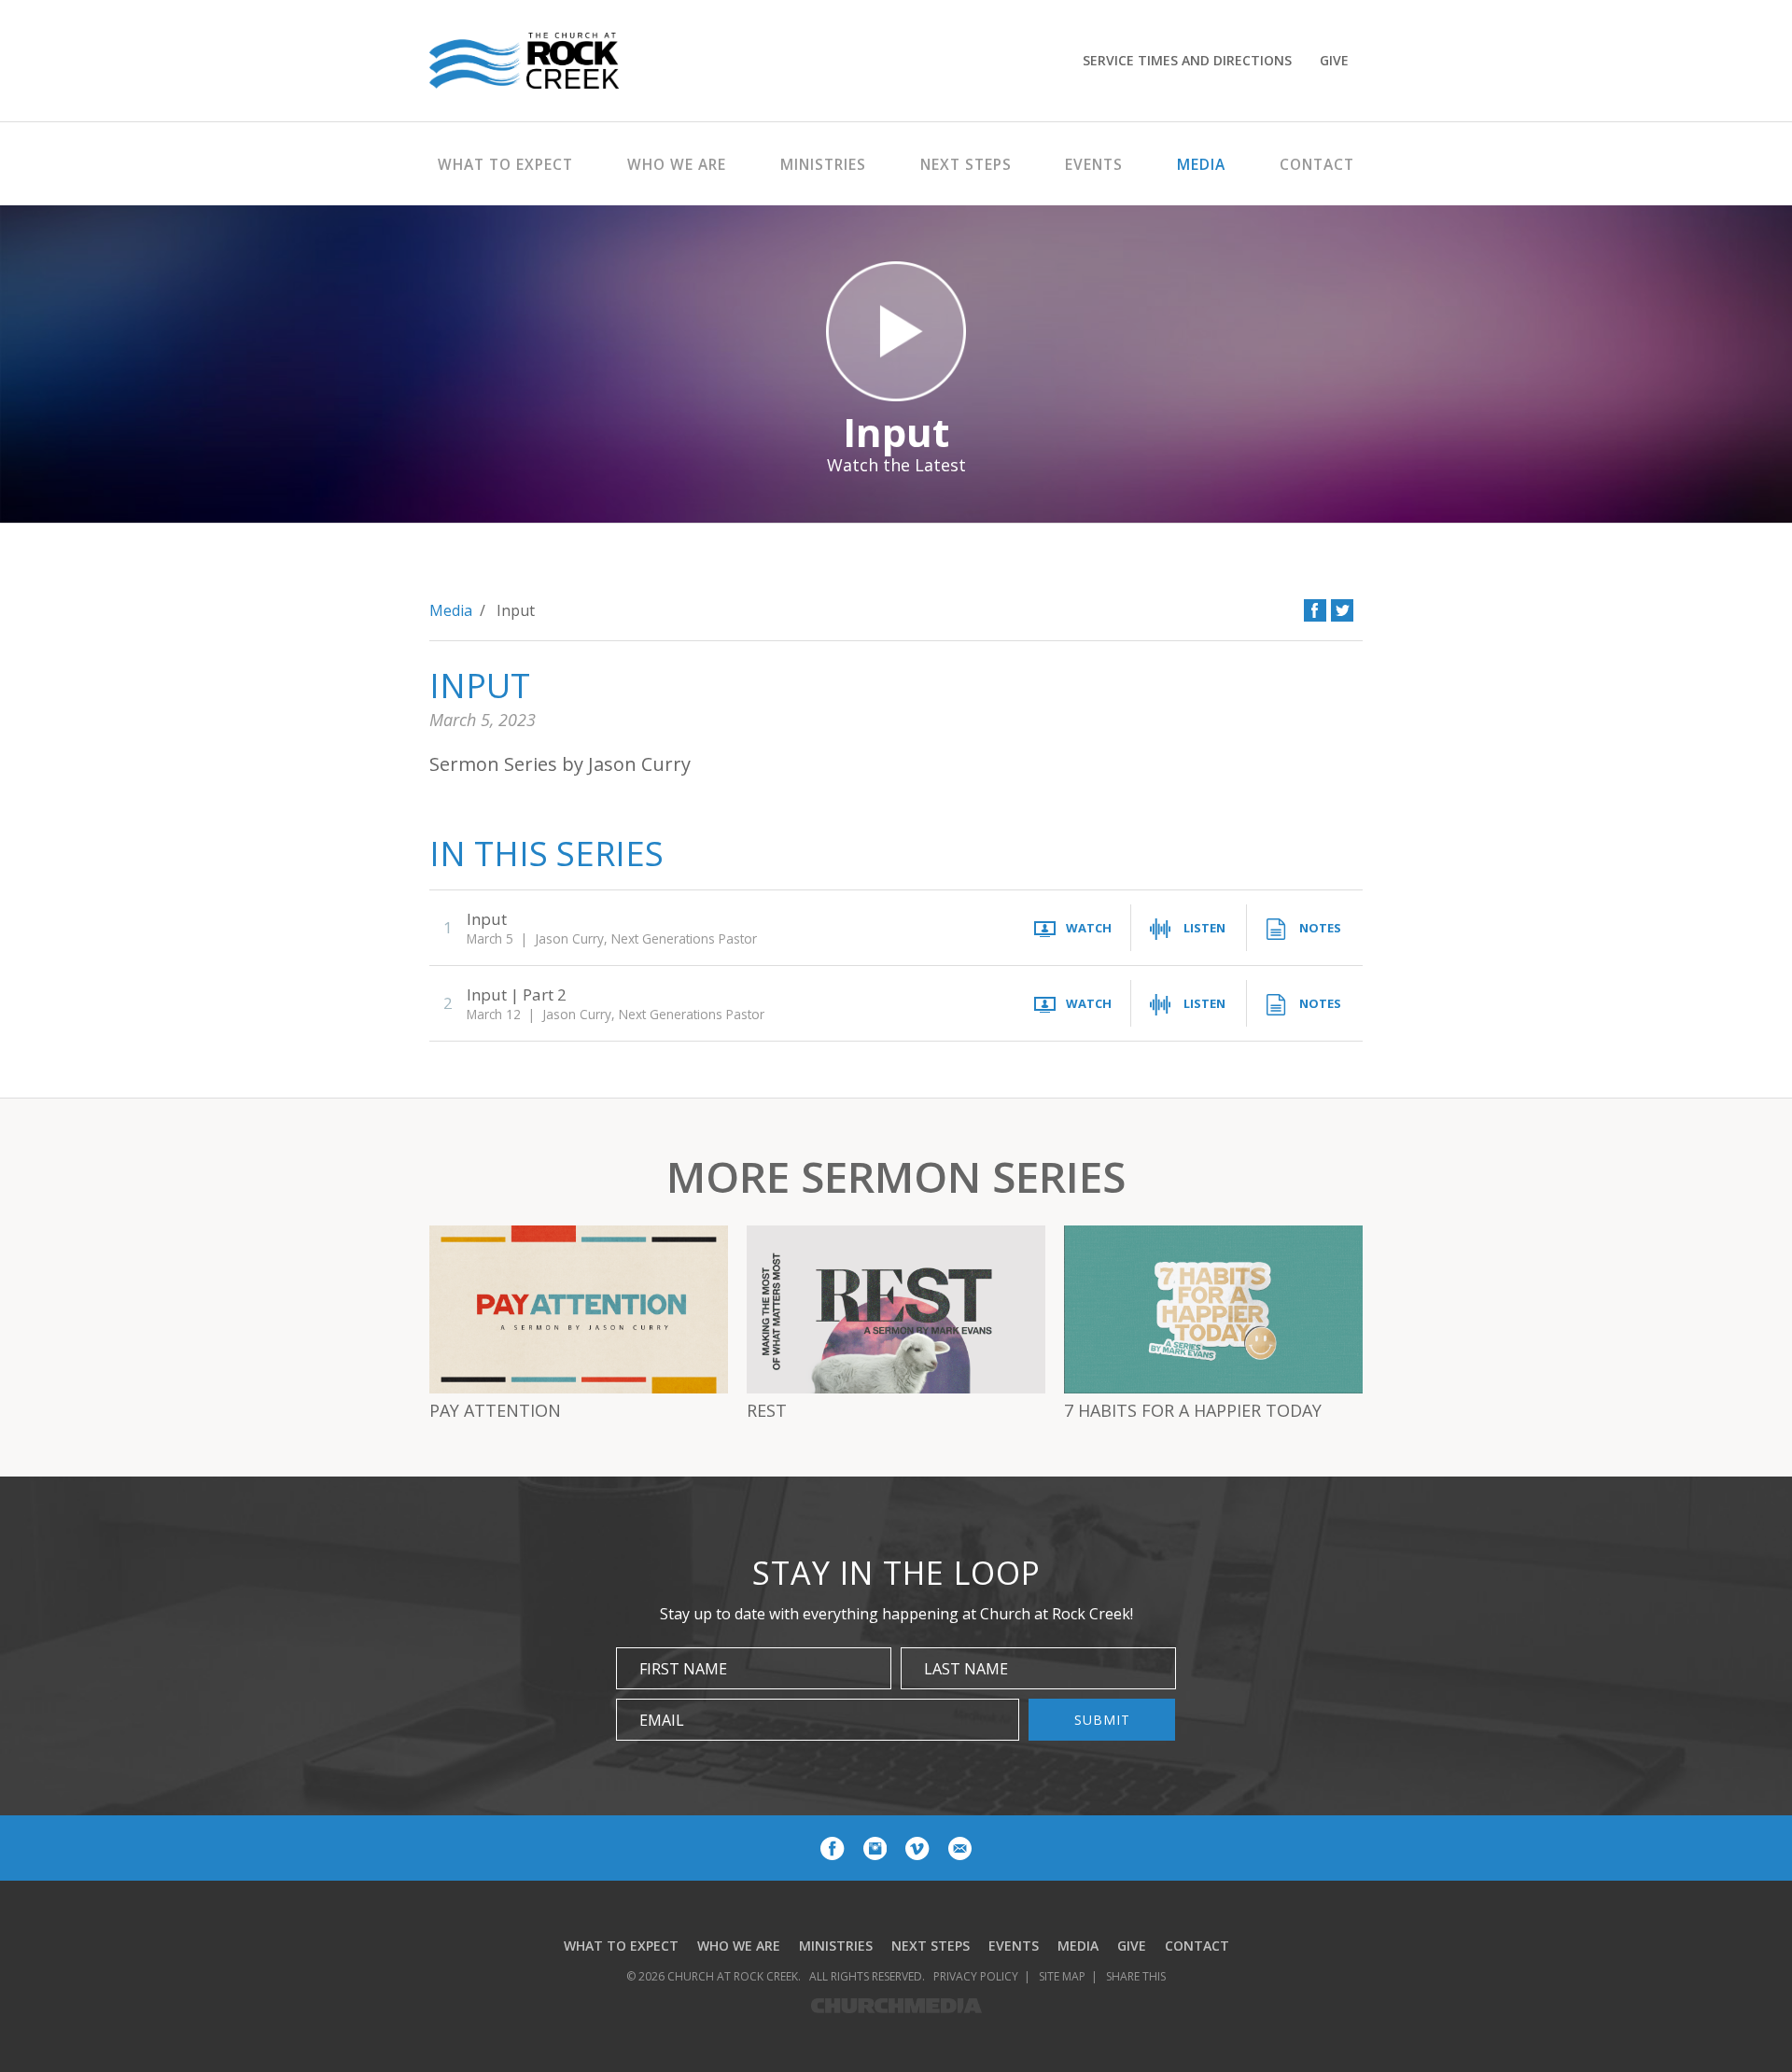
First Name (683, 1669)
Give (1334, 60)
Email (662, 1720)
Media (451, 610)
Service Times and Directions (1187, 60)
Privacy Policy (976, 1976)
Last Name (966, 1669)
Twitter (1342, 610)
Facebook (1315, 610)
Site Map (1062, 1976)
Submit (1102, 1720)
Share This (1136, 1976)
